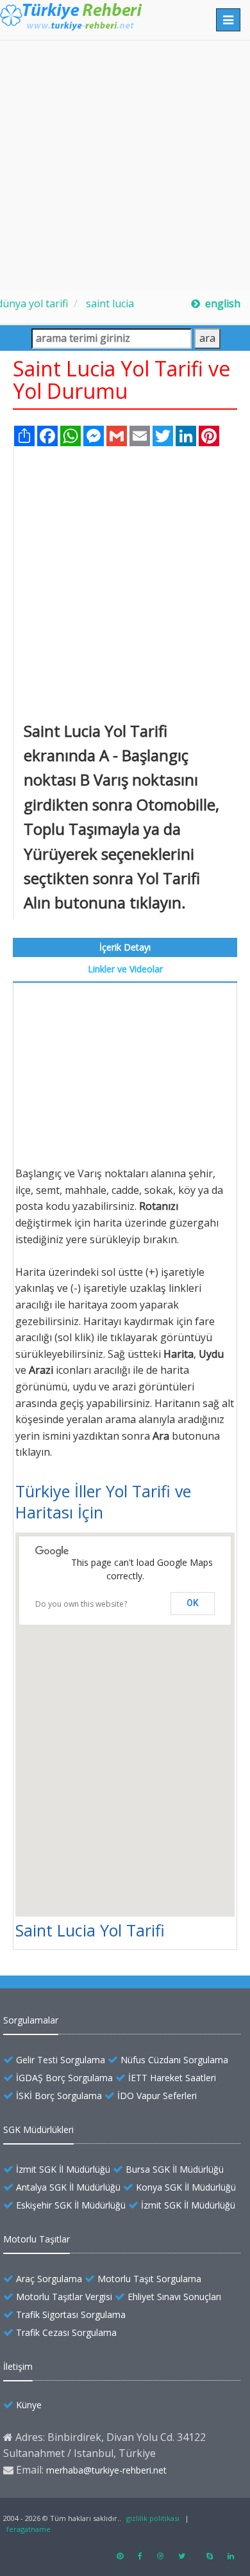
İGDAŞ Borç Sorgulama (64, 2078)
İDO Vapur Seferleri (157, 2096)
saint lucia (109, 303)
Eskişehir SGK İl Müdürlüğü (71, 2205)
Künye (29, 2405)
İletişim (18, 2366)
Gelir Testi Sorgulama (61, 2060)
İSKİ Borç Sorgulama (59, 2096)
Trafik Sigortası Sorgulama (71, 2314)
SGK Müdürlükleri (38, 2129)
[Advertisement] (125, 166)
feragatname (29, 2529)
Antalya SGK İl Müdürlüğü (68, 2187)
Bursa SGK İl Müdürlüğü (175, 2169)
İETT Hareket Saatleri (172, 2078)
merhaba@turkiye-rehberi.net (106, 2470)
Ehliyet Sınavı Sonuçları (174, 2297)
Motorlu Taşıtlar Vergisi (64, 2297)
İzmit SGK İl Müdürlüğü (63, 2169)
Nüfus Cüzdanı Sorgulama (174, 2060)
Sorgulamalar (31, 2020)
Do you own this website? (81, 1604)
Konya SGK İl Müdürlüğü (186, 2187)
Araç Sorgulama (49, 2279)
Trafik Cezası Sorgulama (66, 2332)
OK (193, 1603)
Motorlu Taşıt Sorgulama (149, 2279)
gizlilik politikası (153, 2518)
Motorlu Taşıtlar (37, 2239)
